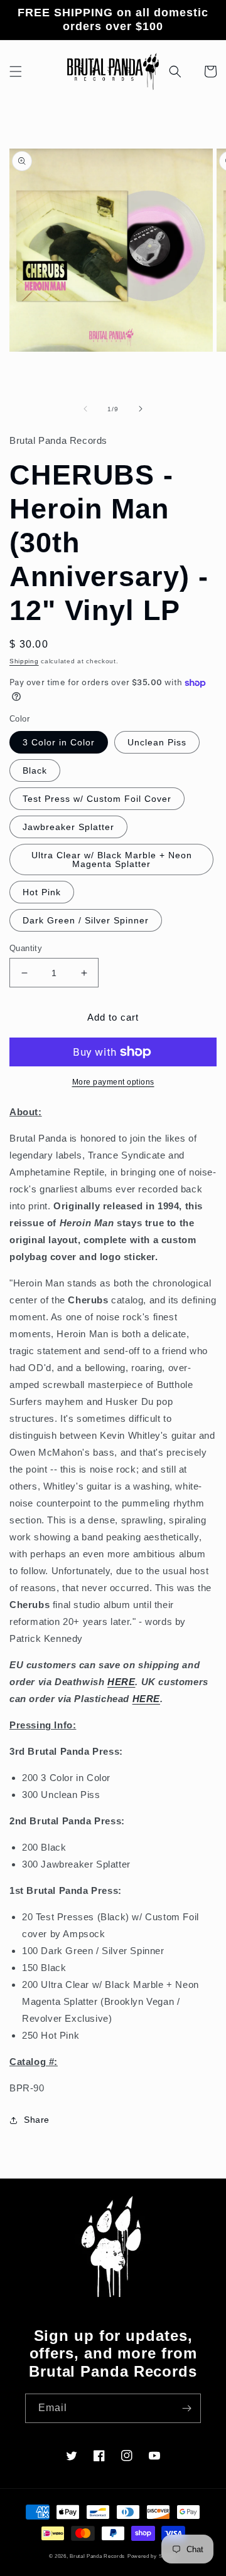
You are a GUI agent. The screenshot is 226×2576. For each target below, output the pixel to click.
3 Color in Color (59, 742)
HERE (121, 1682)
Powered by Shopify (153, 2556)
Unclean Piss (157, 742)
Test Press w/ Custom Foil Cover (97, 799)
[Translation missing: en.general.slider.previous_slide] (85, 409)
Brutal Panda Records (97, 2556)
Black (35, 770)
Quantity (26, 948)
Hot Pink (42, 892)
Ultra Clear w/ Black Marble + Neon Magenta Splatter (112, 860)
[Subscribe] (186, 2408)
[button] (16, 71)
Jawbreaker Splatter (68, 827)
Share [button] (37, 2120)
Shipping (24, 661)
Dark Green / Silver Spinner (86, 920)
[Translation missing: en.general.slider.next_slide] (141, 409)
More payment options (113, 1082)
